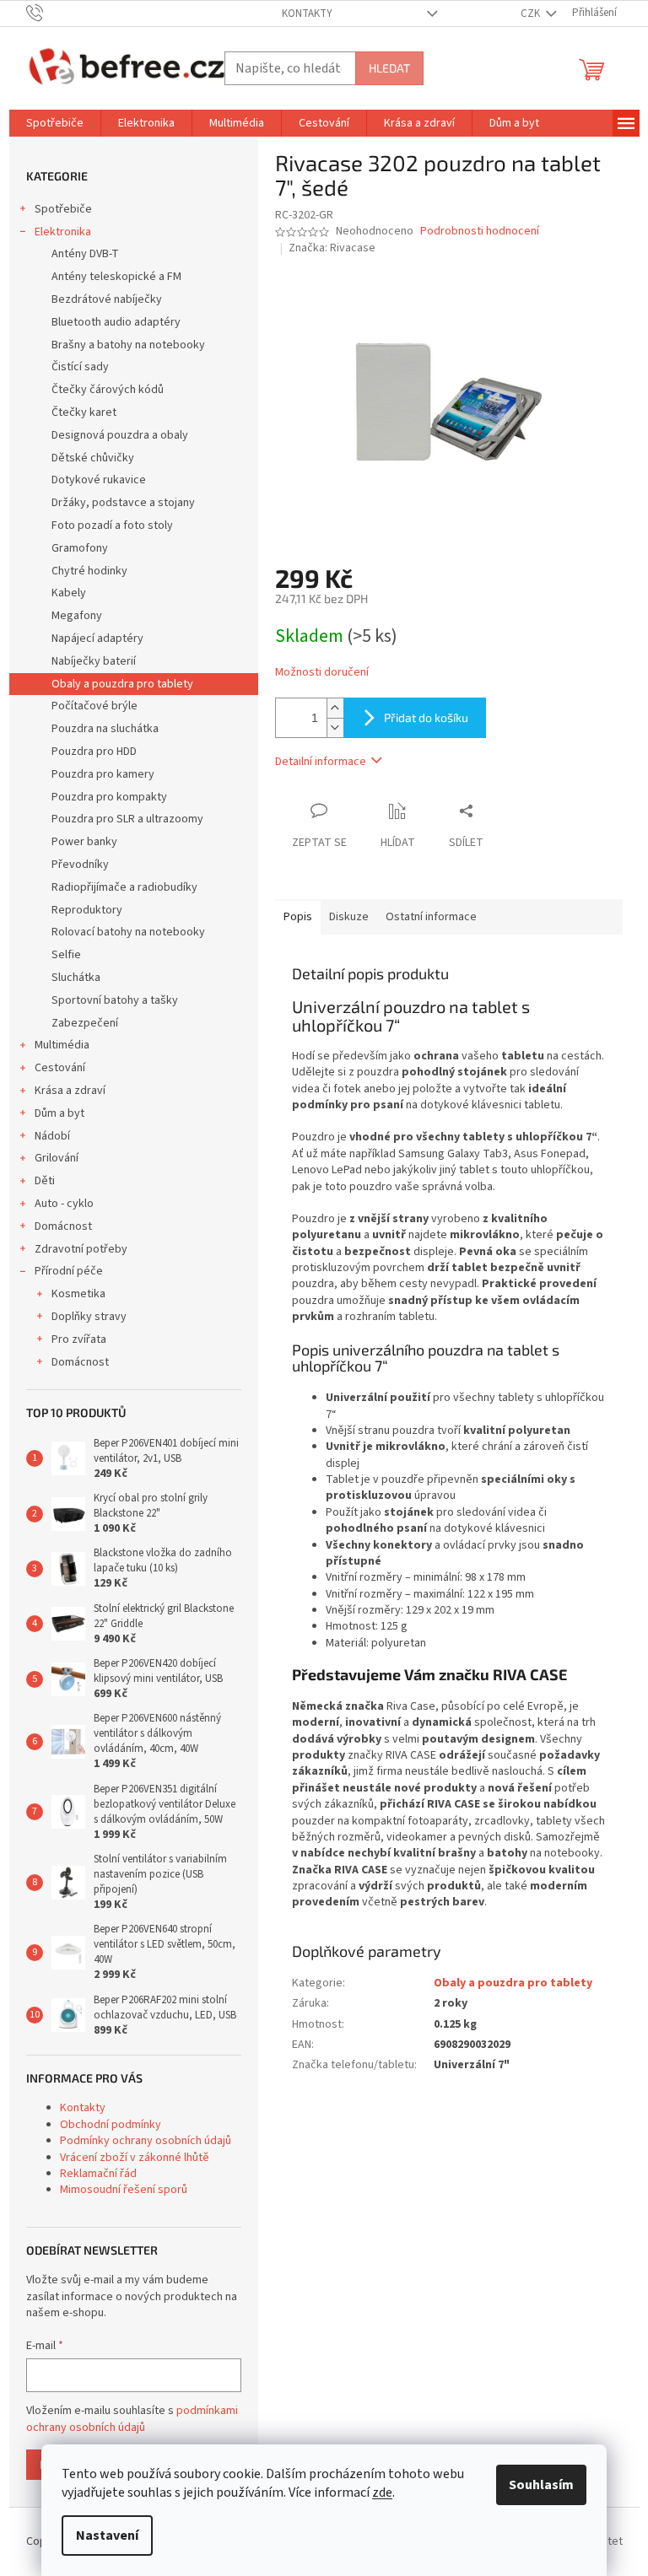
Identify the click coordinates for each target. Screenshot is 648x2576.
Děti (45, 1181)
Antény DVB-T (85, 254)
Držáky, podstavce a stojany (123, 503)
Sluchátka (76, 978)
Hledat (389, 68)
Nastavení (107, 2536)
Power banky (84, 842)
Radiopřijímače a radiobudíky (124, 887)
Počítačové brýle (94, 706)
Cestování (60, 1068)
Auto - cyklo (64, 1204)
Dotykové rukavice (99, 480)
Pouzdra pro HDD (94, 752)
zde (382, 2492)
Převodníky (80, 865)
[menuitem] (55, 123)
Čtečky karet (84, 412)
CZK (532, 13)
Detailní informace (321, 762)
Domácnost (63, 1226)
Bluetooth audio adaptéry (116, 322)
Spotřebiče (63, 209)
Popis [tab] (298, 917)
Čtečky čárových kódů (108, 390)
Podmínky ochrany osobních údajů (146, 2141)
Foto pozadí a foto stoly (112, 525)
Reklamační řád (98, 2174)
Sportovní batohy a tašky (115, 1000)
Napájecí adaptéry (97, 639)
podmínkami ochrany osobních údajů (132, 2419)
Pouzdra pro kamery (103, 774)
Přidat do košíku (426, 717)
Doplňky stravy (89, 1317)
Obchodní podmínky (111, 2125)
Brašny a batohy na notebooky (128, 345)
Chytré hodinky (89, 571)
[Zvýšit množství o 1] (335, 708)
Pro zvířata (79, 1339)
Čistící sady (80, 367)
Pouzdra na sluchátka (105, 729)
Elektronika (63, 232)
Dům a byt (59, 1113)
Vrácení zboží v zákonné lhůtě (135, 2158)
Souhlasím (541, 2485)
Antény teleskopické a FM (116, 277)
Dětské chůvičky (93, 458)
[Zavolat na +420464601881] (51, 13)
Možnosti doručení (322, 673)
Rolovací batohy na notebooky (128, 932)
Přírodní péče (69, 1271)
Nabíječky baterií (94, 661)
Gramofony (80, 548)
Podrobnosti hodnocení (480, 232)
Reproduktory (87, 910)
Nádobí (52, 1136)
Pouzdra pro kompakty (109, 797)
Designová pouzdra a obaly (120, 435)
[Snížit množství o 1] (335, 728)
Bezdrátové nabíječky (107, 299)
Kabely (69, 593)
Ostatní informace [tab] (431, 917)
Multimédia (62, 1045)
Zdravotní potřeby (81, 1249)
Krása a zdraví (70, 1091)
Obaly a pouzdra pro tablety (122, 684)
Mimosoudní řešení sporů (124, 2190)
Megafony (77, 616)
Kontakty (307, 13)
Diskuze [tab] (349, 917)
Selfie (66, 955)
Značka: (332, 248)
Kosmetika (78, 1294)
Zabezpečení (85, 1023)
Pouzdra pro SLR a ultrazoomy (127, 819)
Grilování (57, 1158)
